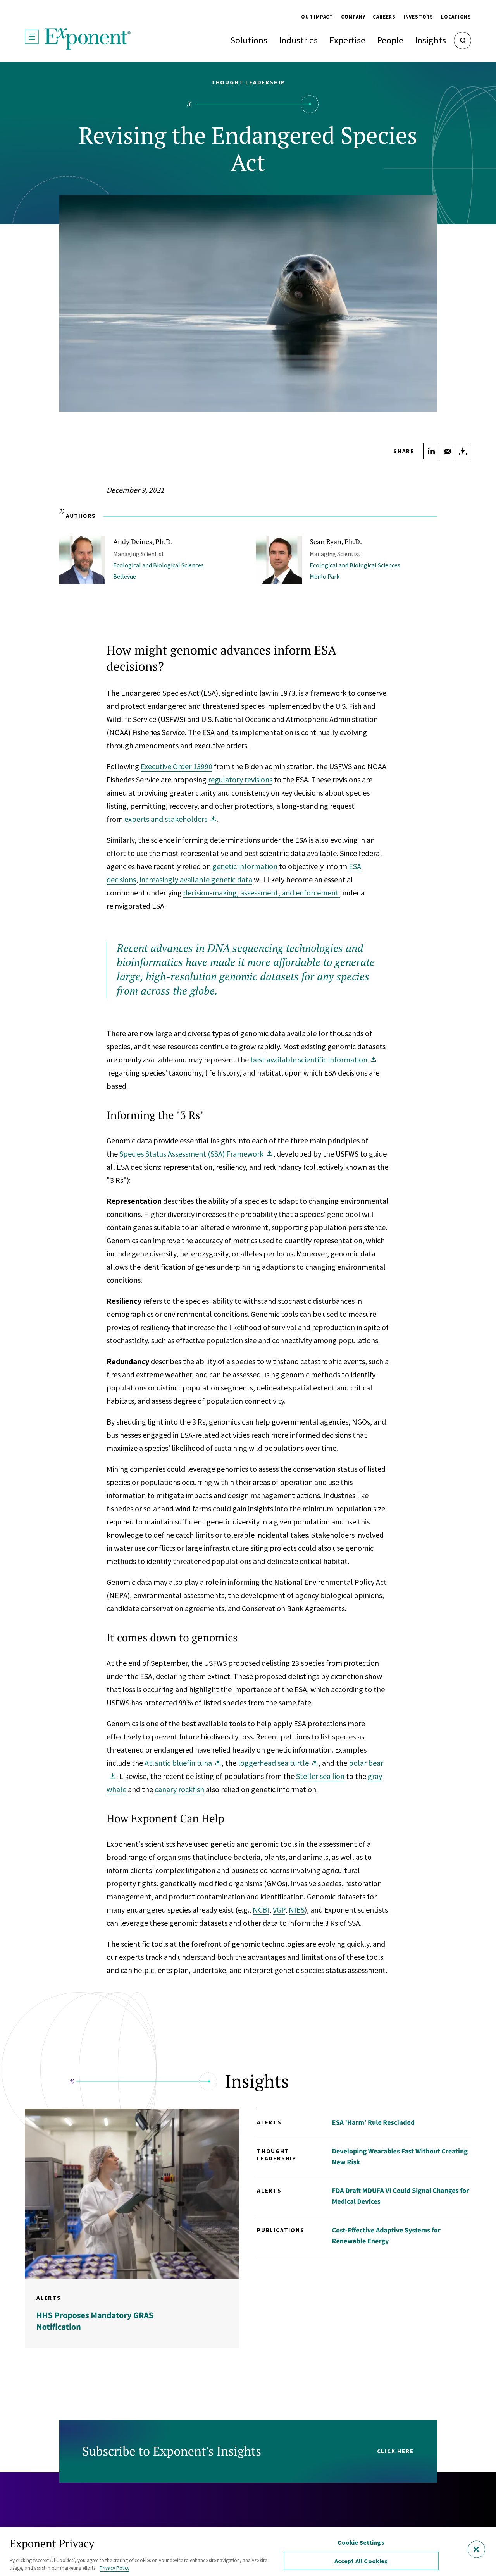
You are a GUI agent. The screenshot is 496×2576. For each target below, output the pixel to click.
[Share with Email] (447, 451)
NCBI (261, 1910)
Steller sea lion (320, 1776)
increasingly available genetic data (196, 879)
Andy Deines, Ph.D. (143, 541)
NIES (297, 1910)
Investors (418, 17)
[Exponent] (88, 39)
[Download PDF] (463, 451)
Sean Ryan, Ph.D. (336, 541)
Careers (384, 17)
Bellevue (125, 576)
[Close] (476, 2549)
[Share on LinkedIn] (431, 451)
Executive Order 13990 (177, 766)
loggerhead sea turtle (273, 1763)
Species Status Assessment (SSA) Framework (191, 1154)
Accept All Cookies (361, 2561)
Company (353, 17)
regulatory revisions (240, 779)
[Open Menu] (32, 37)
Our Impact (317, 17)
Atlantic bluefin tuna (178, 1763)
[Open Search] (462, 40)
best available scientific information (309, 1059)
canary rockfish (179, 1789)
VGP (279, 1910)
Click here (395, 2451)
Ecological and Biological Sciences (158, 565)
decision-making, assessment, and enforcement (262, 893)
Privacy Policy (115, 2568)
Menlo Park (325, 576)
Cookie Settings (361, 2542)
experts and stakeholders (166, 819)
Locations (456, 17)
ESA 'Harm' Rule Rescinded (374, 2122)
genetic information (245, 866)
